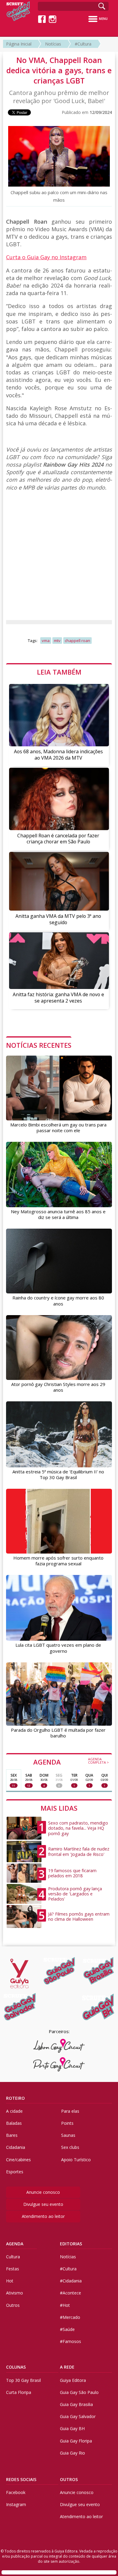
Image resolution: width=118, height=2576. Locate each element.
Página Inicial (19, 44)
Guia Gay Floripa (76, 2441)
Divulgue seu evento (43, 2204)
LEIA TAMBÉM (59, 672)
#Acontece (70, 2293)
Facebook (16, 2492)
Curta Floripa (19, 2392)
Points (67, 2123)
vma (46, 641)
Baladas (14, 2123)
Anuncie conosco (43, 2192)
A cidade (14, 2111)
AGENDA (71, 1762)
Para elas (70, 2111)
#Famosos (70, 2341)
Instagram (16, 2504)
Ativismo (15, 2293)
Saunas (68, 2135)
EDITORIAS (71, 2244)
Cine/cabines (18, 2160)
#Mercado (70, 2317)
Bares (12, 2135)
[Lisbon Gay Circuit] (59, 2046)
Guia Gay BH (72, 2428)
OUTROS (69, 2479)
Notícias (53, 44)
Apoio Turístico (76, 2160)
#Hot (65, 2305)
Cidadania (16, 2147)
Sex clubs (70, 2147)
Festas (13, 2269)
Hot (10, 2281)
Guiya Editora (73, 2380)
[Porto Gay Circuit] (59, 2064)
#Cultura (83, 44)
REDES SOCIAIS (21, 2479)
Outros (13, 2305)
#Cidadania (71, 2281)
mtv (57, 641)
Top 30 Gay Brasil (23, 2380)
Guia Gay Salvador (78, 2416)
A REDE (67, 2367)
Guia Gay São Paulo (79, 2392)
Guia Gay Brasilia (76, 2404)
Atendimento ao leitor (43, 2216)
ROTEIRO (15, 2098)
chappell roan (77, 641)
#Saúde (67, 2329)
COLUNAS (16, 2367)
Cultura (13, 2257)
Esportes (15, 2172)
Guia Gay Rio (72, 2453)
